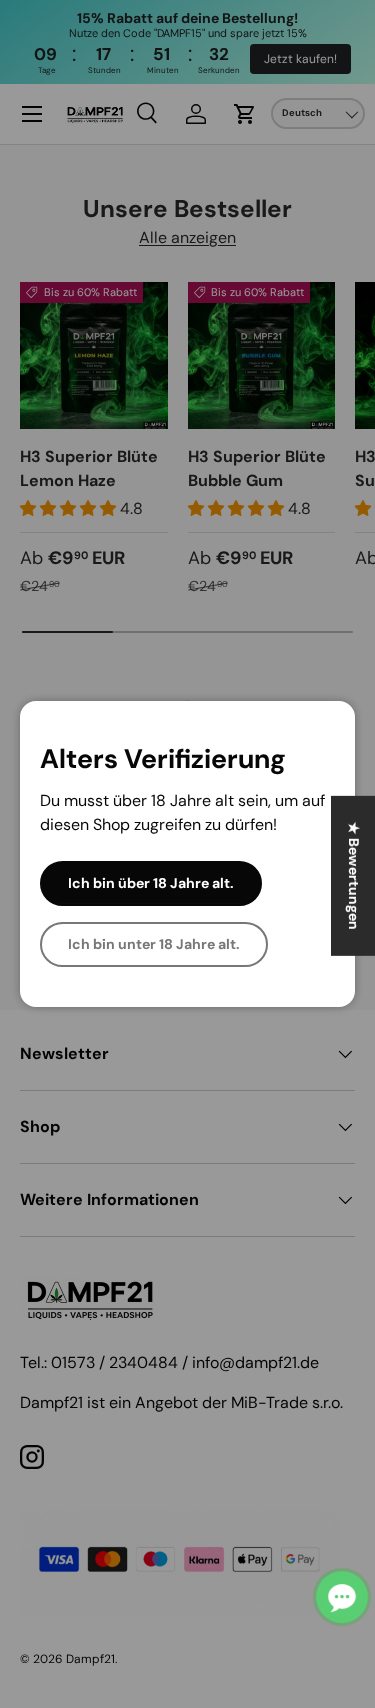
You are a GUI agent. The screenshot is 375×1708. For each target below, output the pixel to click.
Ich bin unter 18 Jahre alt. (154, 944)
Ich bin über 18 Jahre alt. (151, 883)
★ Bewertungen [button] (354, 876)
